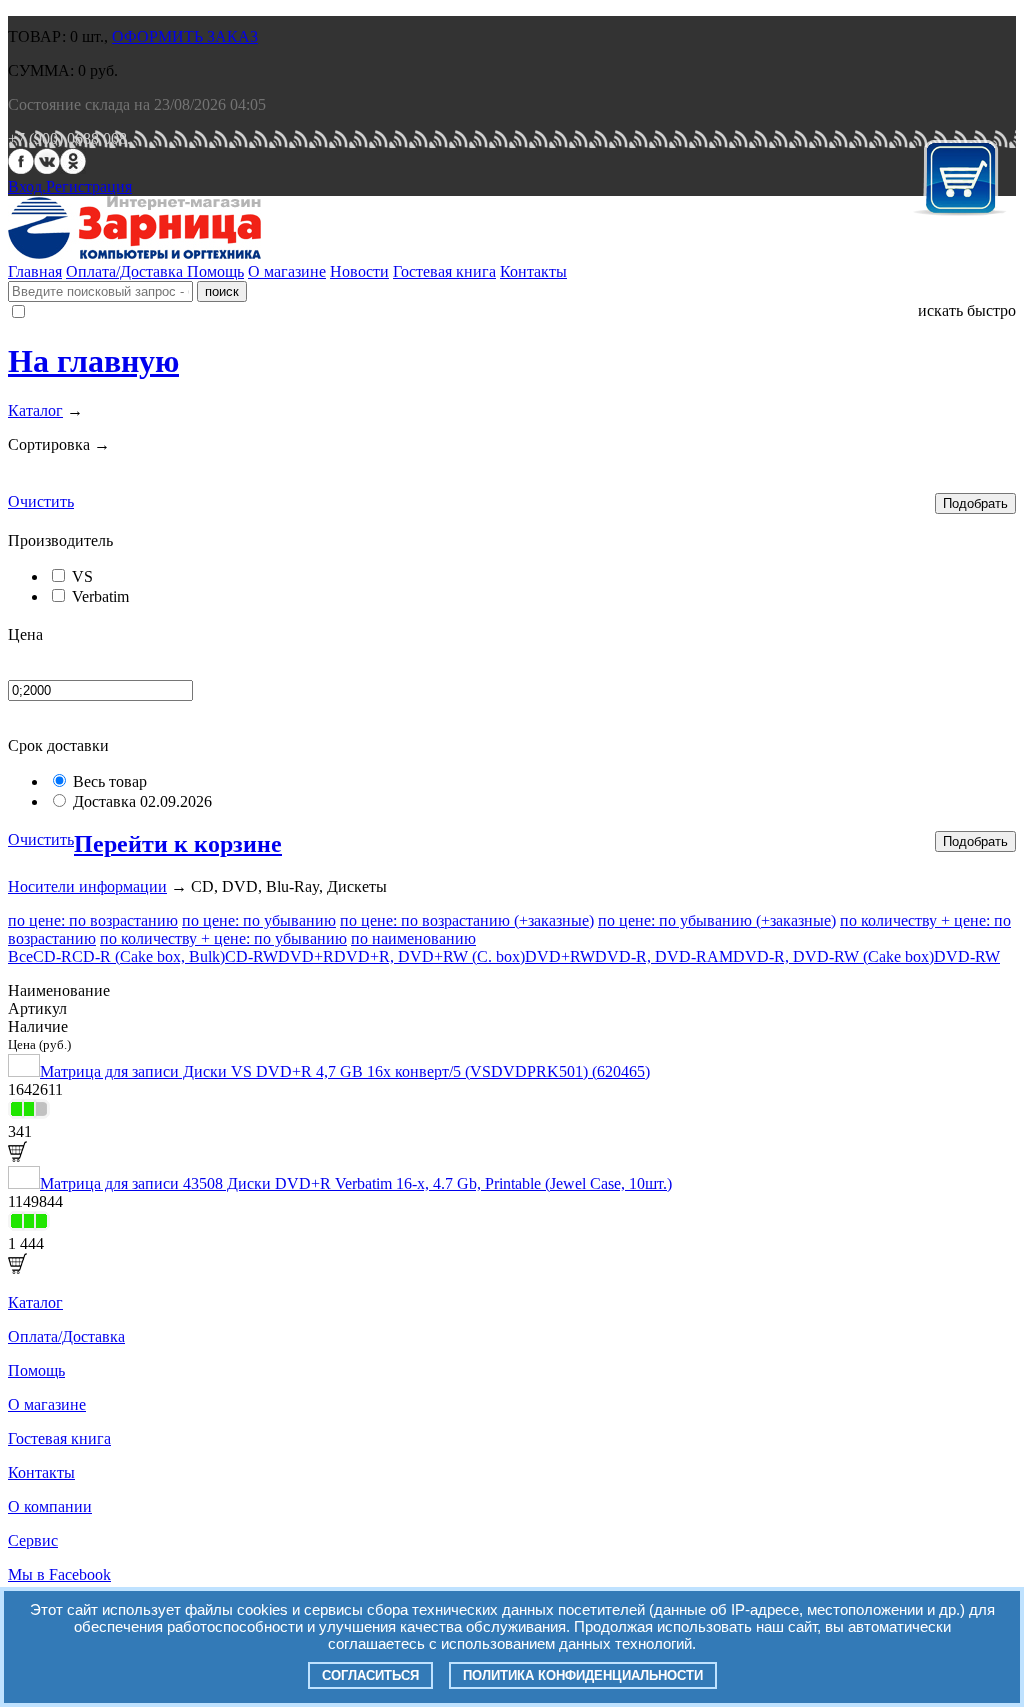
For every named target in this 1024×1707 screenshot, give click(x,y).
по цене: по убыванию (259, 920)
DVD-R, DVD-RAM (664, 956)
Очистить (41, 501)
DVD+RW (560, 956)
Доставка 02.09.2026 (142, 801)
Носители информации (87, 886)
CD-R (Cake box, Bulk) (148, 956)
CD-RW (251, 956)
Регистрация (89, 186)
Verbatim (100, 596)
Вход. (27, 186)
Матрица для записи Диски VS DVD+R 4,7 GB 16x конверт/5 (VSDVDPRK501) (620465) (345, 1071)
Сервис (33, 1540)
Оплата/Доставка (126, 271)
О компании (50, 1506)
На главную (93, 361)
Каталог (35, 410)
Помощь (215, 271)
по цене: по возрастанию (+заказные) (467, 920)
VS (82, 576)
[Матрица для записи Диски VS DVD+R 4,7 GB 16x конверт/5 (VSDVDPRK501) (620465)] (24, 1071)
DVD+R (306, 956)
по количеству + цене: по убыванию (223, 938)
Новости (359, 271)
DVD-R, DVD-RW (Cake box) (833, 956)
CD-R (52, 956)
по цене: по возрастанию (93, 920)
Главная (35, 271)
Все (20, 956)
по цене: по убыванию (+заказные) (717, 920)
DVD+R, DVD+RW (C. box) (429, 956)
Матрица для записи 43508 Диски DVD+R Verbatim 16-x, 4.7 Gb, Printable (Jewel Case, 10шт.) (356, 1183)
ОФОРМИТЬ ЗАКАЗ (185, 36)
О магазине (287, 271)
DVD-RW (967, 956)
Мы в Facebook (59, 1574)
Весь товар (110, 781)
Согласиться (370, 1675)
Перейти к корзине (178, 844)
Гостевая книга (444, 271)
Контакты (533, 271)
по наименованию (413, 938)
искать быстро (967, 310)
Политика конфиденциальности (583, 1675)
